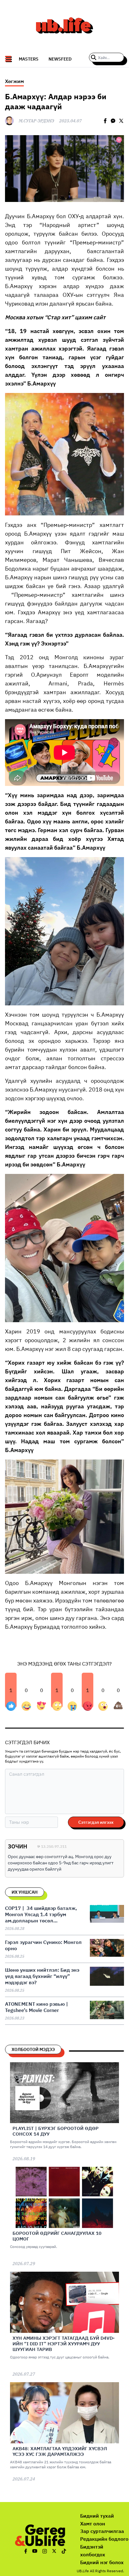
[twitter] (121, 121)
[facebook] (105, 121)
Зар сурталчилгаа (102, 2531)
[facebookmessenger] (113, 121)
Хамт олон (93, 2524)
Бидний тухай (97, 2516)
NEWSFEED (60, 59)
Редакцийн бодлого (104, 2539)
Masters (29, 59)
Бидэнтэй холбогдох (93, 2551)
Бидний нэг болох (102, 2562)
